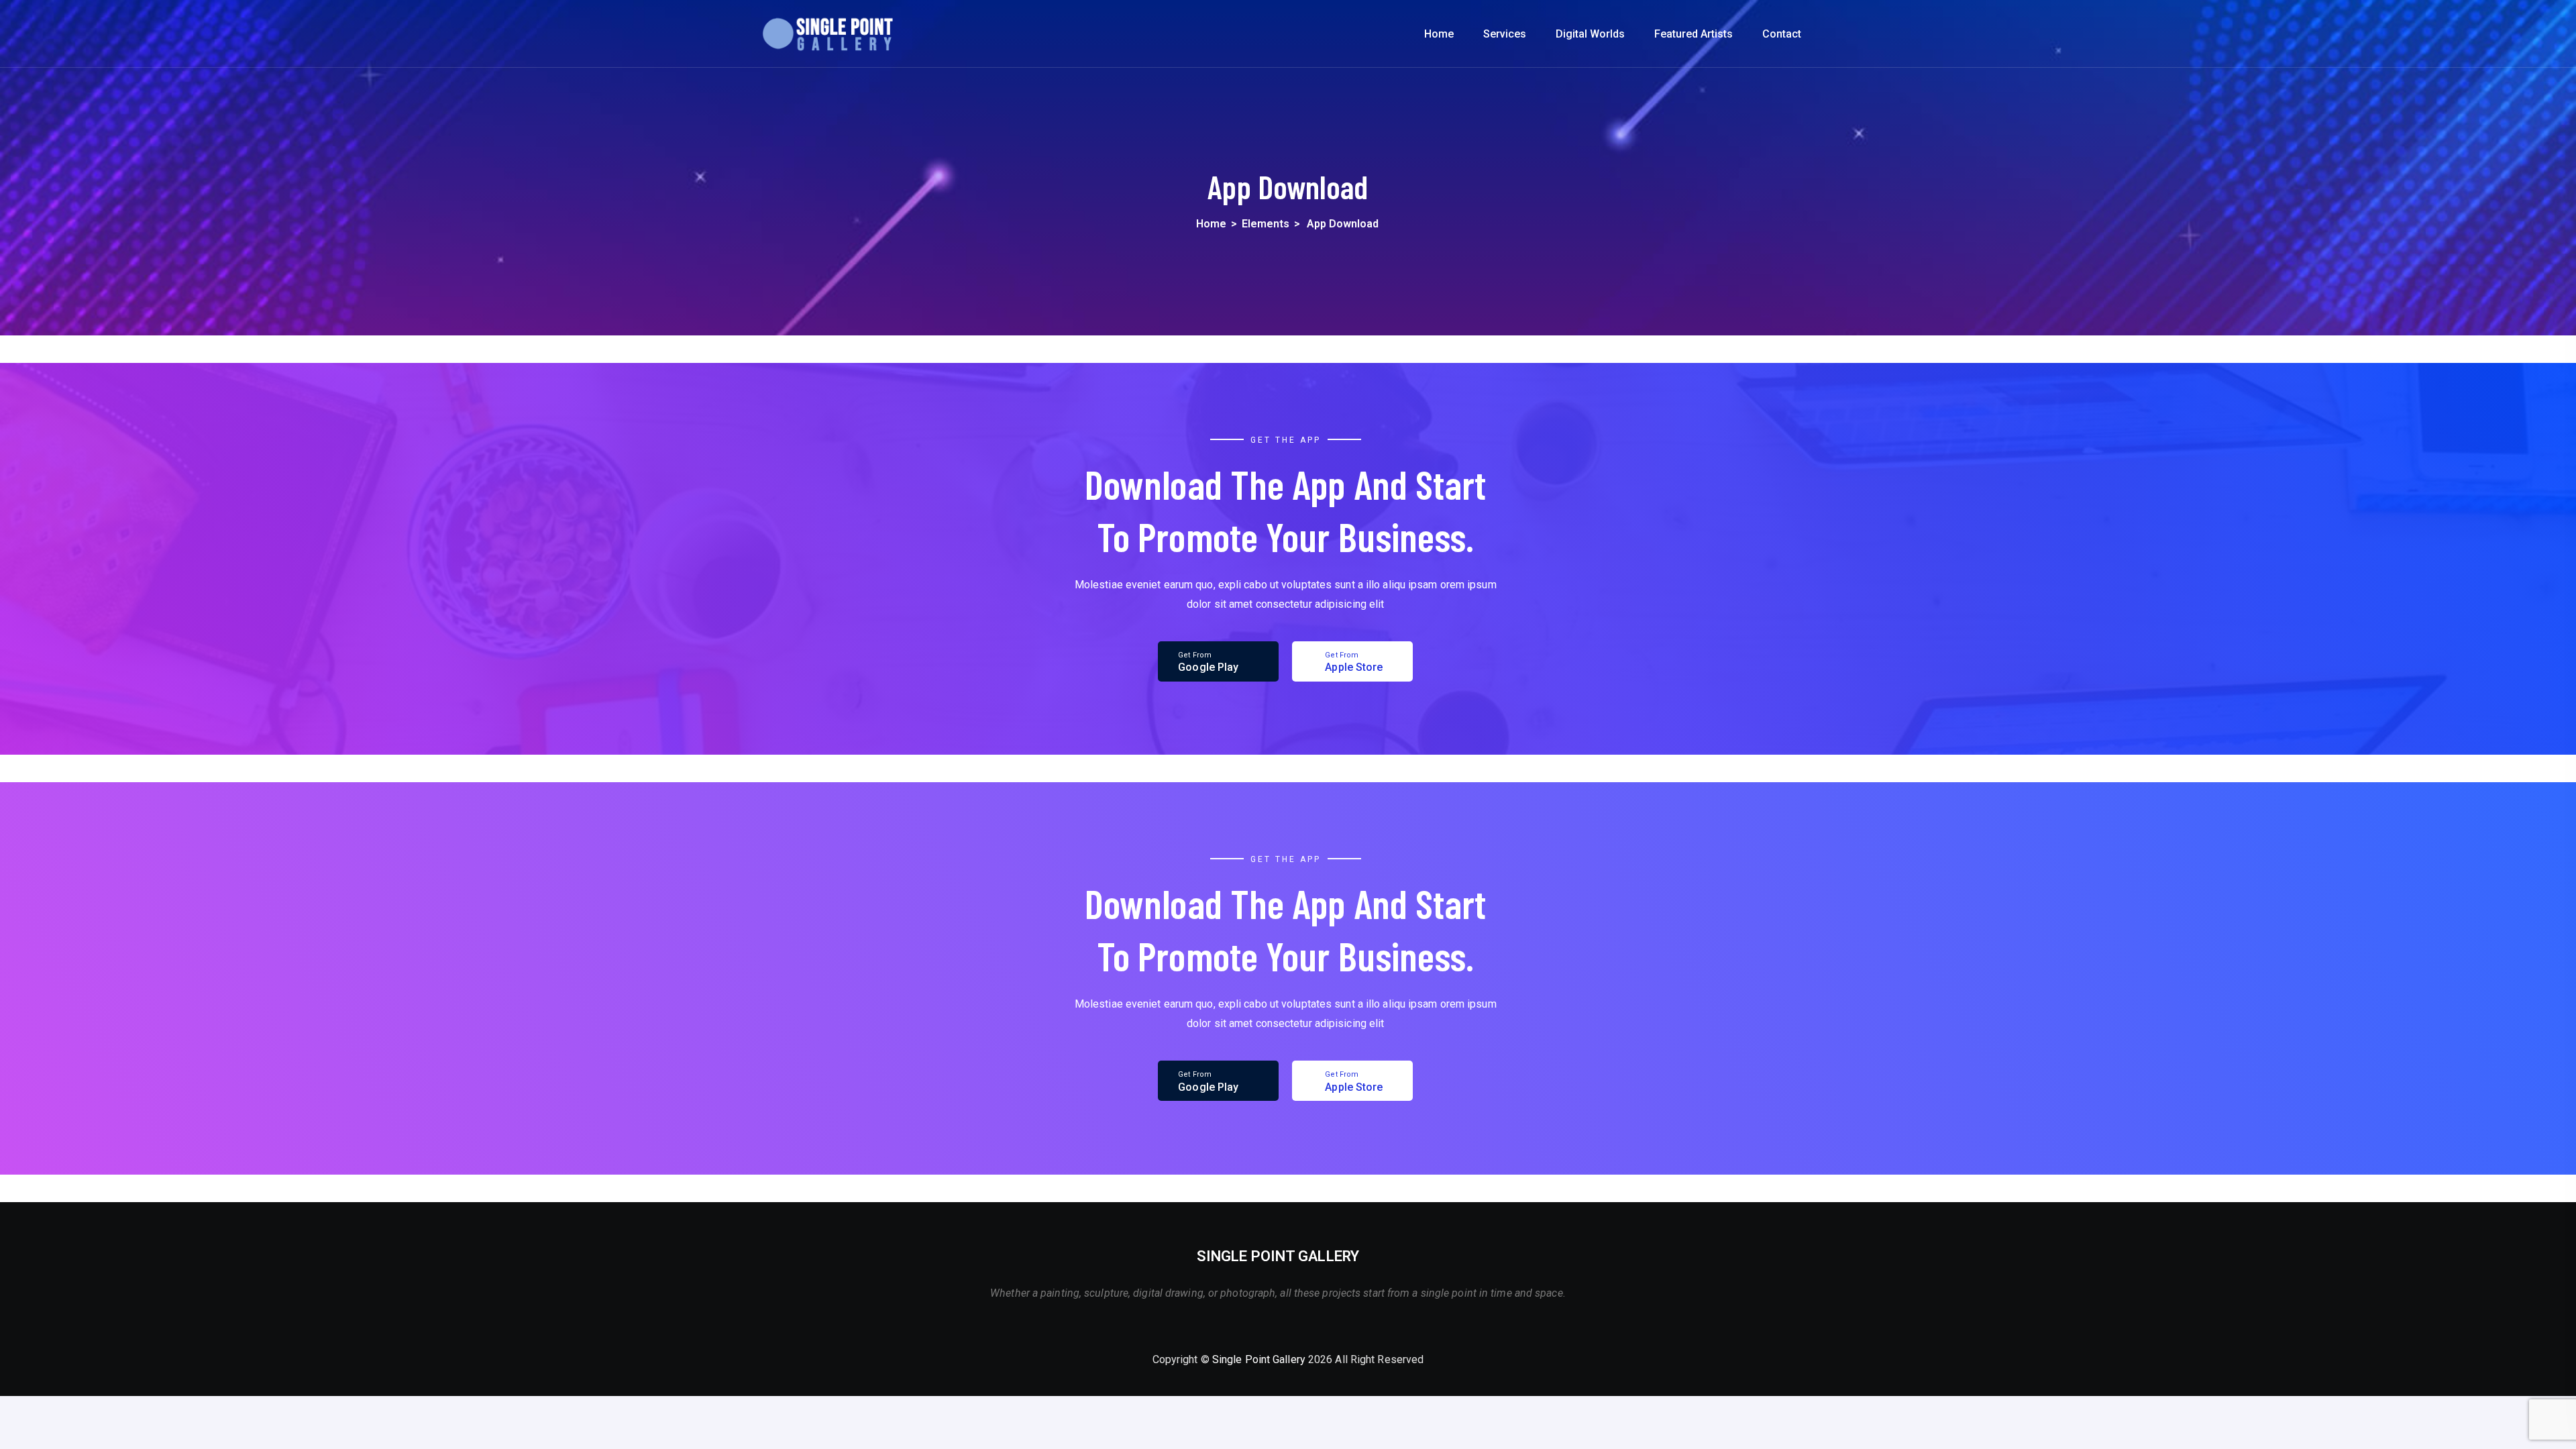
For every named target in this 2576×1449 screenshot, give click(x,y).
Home (1439, 34)
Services (1505, 34)
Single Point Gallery (1259, 1359)
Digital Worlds (1590, 34)
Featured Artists (1694, 34)
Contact (1782, 34)
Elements (1266, 224)
